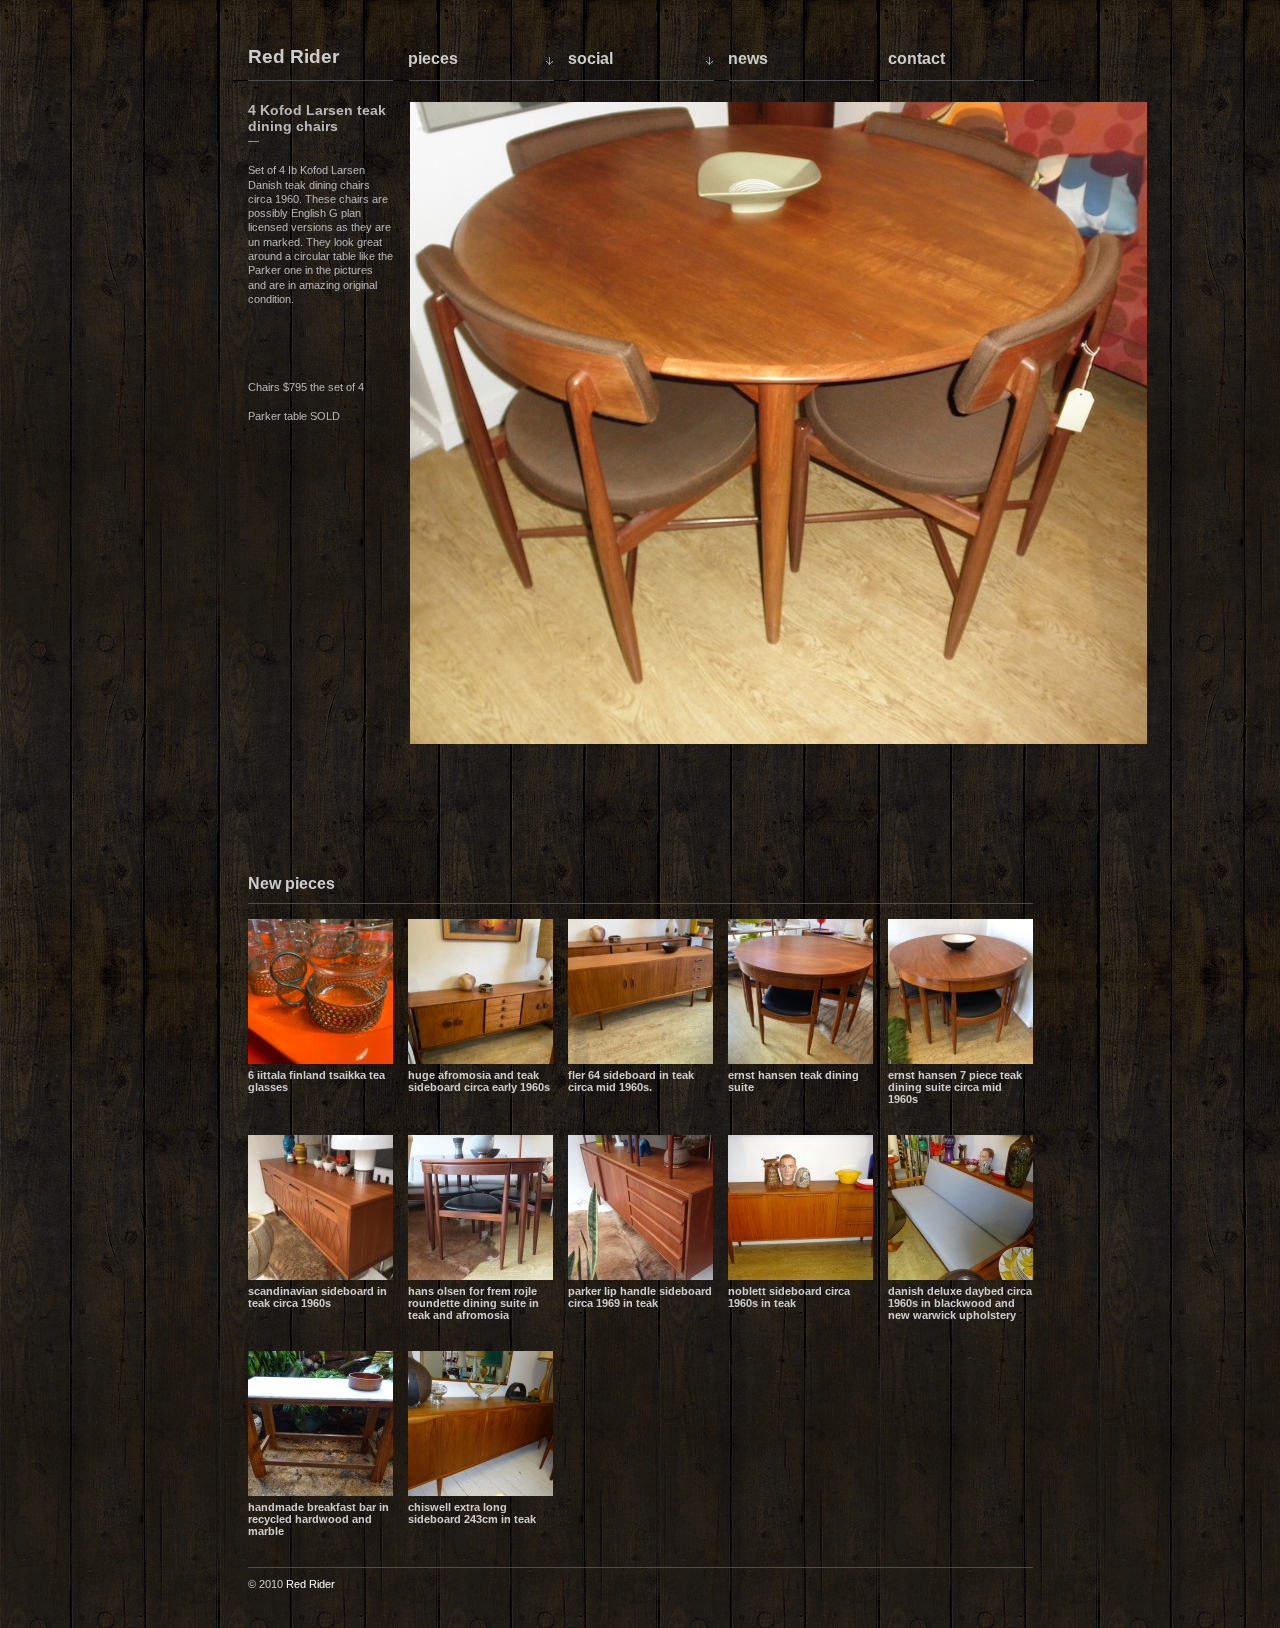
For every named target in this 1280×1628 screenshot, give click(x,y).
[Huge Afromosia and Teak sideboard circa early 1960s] (480, 991)
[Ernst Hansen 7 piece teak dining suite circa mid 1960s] (960, 991)
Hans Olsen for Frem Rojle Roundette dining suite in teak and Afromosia (473, 1303)
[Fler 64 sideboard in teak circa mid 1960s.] (640, 991)
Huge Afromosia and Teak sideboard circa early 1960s (479, 1081)
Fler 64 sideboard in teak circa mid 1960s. (631, 1081)
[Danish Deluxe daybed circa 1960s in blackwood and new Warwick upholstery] (960, 1207)
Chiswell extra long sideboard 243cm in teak (472, 1513)
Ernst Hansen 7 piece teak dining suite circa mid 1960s (955, 1087)
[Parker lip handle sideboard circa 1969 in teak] (640, 1207)
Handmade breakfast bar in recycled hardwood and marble (318, 1519)
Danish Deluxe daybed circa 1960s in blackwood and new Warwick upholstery (960, 1303)
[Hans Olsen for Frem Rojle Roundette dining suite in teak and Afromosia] (480, 1207)
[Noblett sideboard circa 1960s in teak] (800, 1207)
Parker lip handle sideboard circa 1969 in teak (640, 1297)
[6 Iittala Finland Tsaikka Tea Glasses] (320, 991)
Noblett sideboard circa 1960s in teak (789, 1297)
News (748, 58)
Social (590, 58)
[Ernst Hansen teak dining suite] (800, 991)
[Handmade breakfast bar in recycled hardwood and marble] (320, 1423)
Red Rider (293, 57)
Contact (916, 58)
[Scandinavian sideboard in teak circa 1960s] (320, 1207)
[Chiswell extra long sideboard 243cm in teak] (480, 1423)
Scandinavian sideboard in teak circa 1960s (317, 1297)
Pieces (433, 58)
